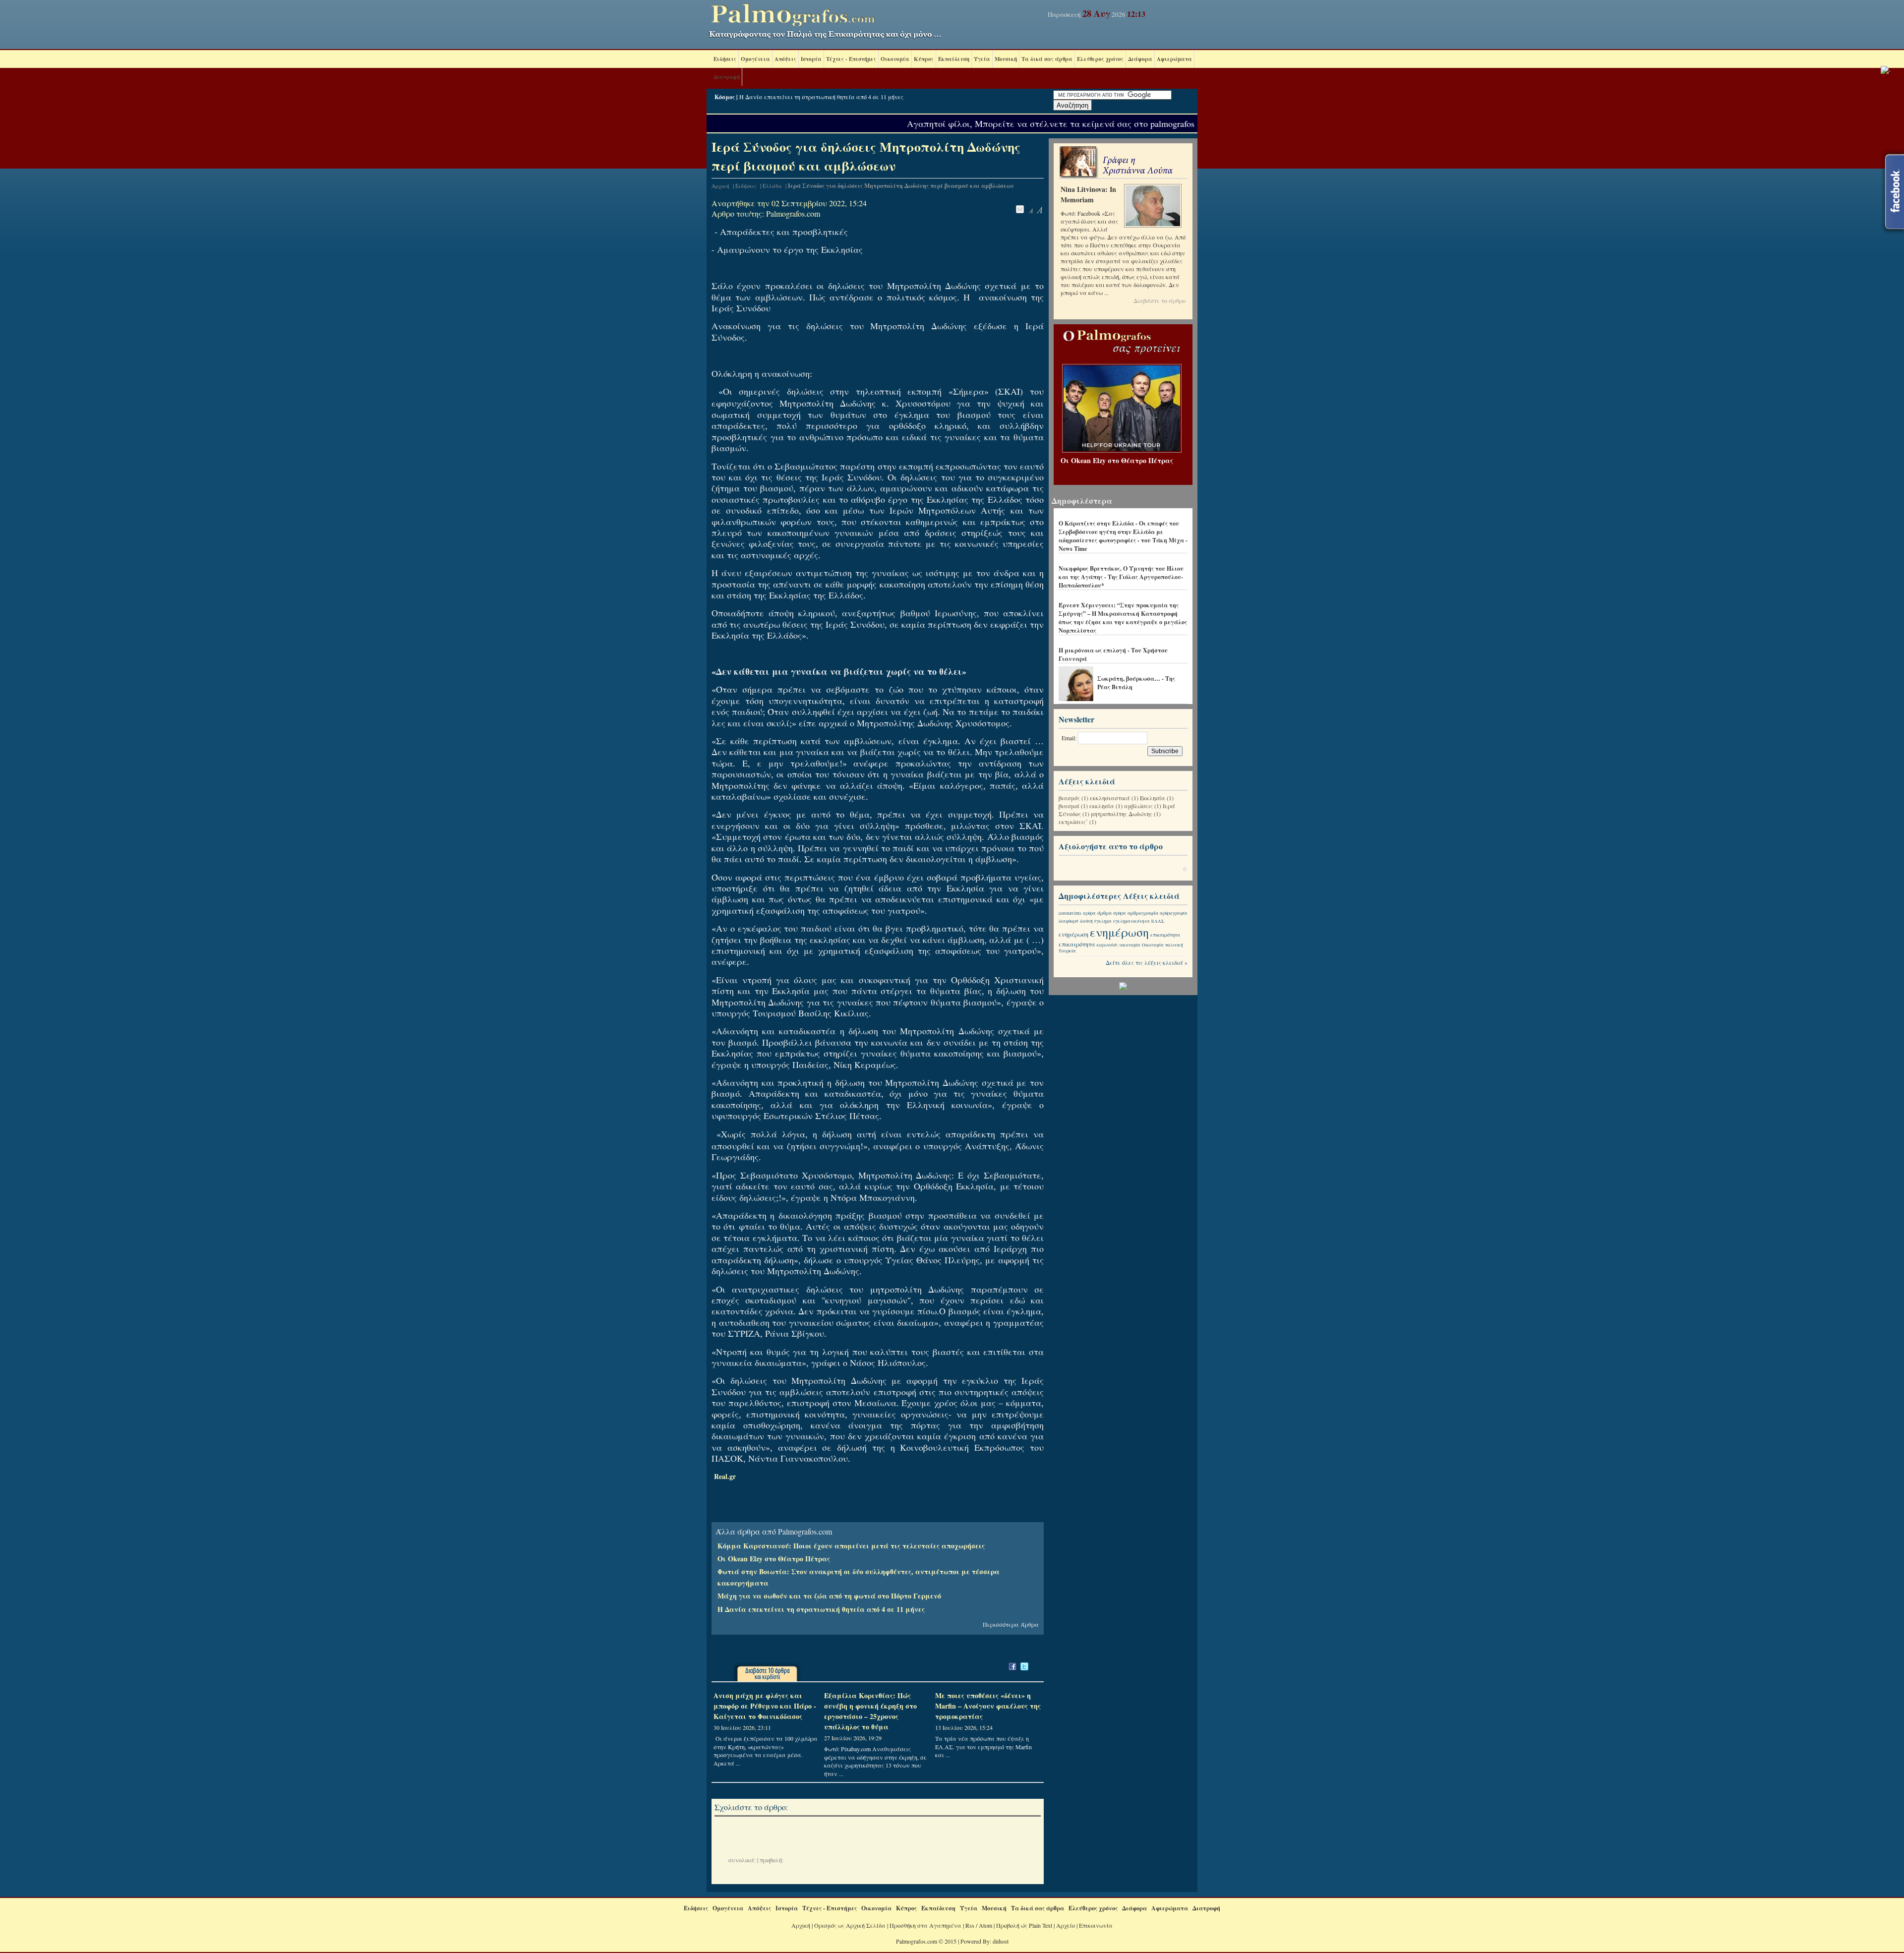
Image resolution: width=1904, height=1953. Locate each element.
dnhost (1001, 1941)
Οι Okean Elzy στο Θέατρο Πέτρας (774, 1559)
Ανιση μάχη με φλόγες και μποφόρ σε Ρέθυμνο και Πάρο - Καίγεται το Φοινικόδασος (765, 1706)
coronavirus (1070, 913)
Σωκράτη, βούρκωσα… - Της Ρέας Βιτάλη (1136, 683)
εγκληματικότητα (1131, 921)
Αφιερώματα (1174, 59)
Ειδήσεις (725, 59)
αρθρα (1089, 913)
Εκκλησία (1153, 798)
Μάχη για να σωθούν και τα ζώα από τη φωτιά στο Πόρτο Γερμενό (829, 1596)
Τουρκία (1067, 951)
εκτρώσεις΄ (1073, 822)
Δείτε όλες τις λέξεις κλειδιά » (1147, 962)
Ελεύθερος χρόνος (1100, 59)
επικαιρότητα (1165, 935)
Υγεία (982, 59)
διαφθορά (1069, 921)
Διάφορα (1140, 59)
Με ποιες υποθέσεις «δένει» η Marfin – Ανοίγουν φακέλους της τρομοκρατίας (988, 1706)
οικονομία (1130, 945)
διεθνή (1086, 921)
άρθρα (1104, 913)
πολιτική (1174, 945)
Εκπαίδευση (954, 59)
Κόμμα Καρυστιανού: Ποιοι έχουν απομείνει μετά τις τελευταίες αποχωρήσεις (851, 1546)
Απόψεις (785, 59)
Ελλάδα (772, 186)
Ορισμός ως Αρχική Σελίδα (850, 1925)
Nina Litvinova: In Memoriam (1088, 194)
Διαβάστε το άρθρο (1160, 300)
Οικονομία (895, 59)
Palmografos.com (793, 213)
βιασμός (1069, 798)
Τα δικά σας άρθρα (1047, 59)
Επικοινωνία (1096, 1925)
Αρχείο (1066, 1925)
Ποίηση (1070, 560)
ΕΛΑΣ (1158, 921)
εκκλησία (1102, 806)
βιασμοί (1069, 806)
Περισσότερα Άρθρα (1011, 1624)
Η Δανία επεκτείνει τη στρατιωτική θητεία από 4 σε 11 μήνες (821, 97)
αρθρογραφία (1143, 913)
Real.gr (725, 1476)
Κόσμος (725, 97)
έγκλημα (1103, 921)
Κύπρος (924, 59)
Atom (985, 1925)
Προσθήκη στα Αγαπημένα (925, 1925)
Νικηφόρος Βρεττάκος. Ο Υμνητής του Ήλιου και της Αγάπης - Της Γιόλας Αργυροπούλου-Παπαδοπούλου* (1121, 577)
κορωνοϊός (1107, 945)
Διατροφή (727, 77)
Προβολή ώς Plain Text (1024, 1925)
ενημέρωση (1073, 934)
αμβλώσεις (1138, 806)
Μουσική (1006, 59)
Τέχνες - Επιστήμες (851, 59)
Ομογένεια (755, 59)
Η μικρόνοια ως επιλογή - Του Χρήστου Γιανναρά (1113, 654)
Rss (970, 1925)
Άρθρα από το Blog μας (1089, 515)
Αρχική (720, 186)
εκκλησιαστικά (1110, 798)
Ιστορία (811, 59)
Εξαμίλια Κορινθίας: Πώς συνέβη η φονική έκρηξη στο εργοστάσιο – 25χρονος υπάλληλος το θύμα (870, 1711)
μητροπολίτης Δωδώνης (1122, 814)
